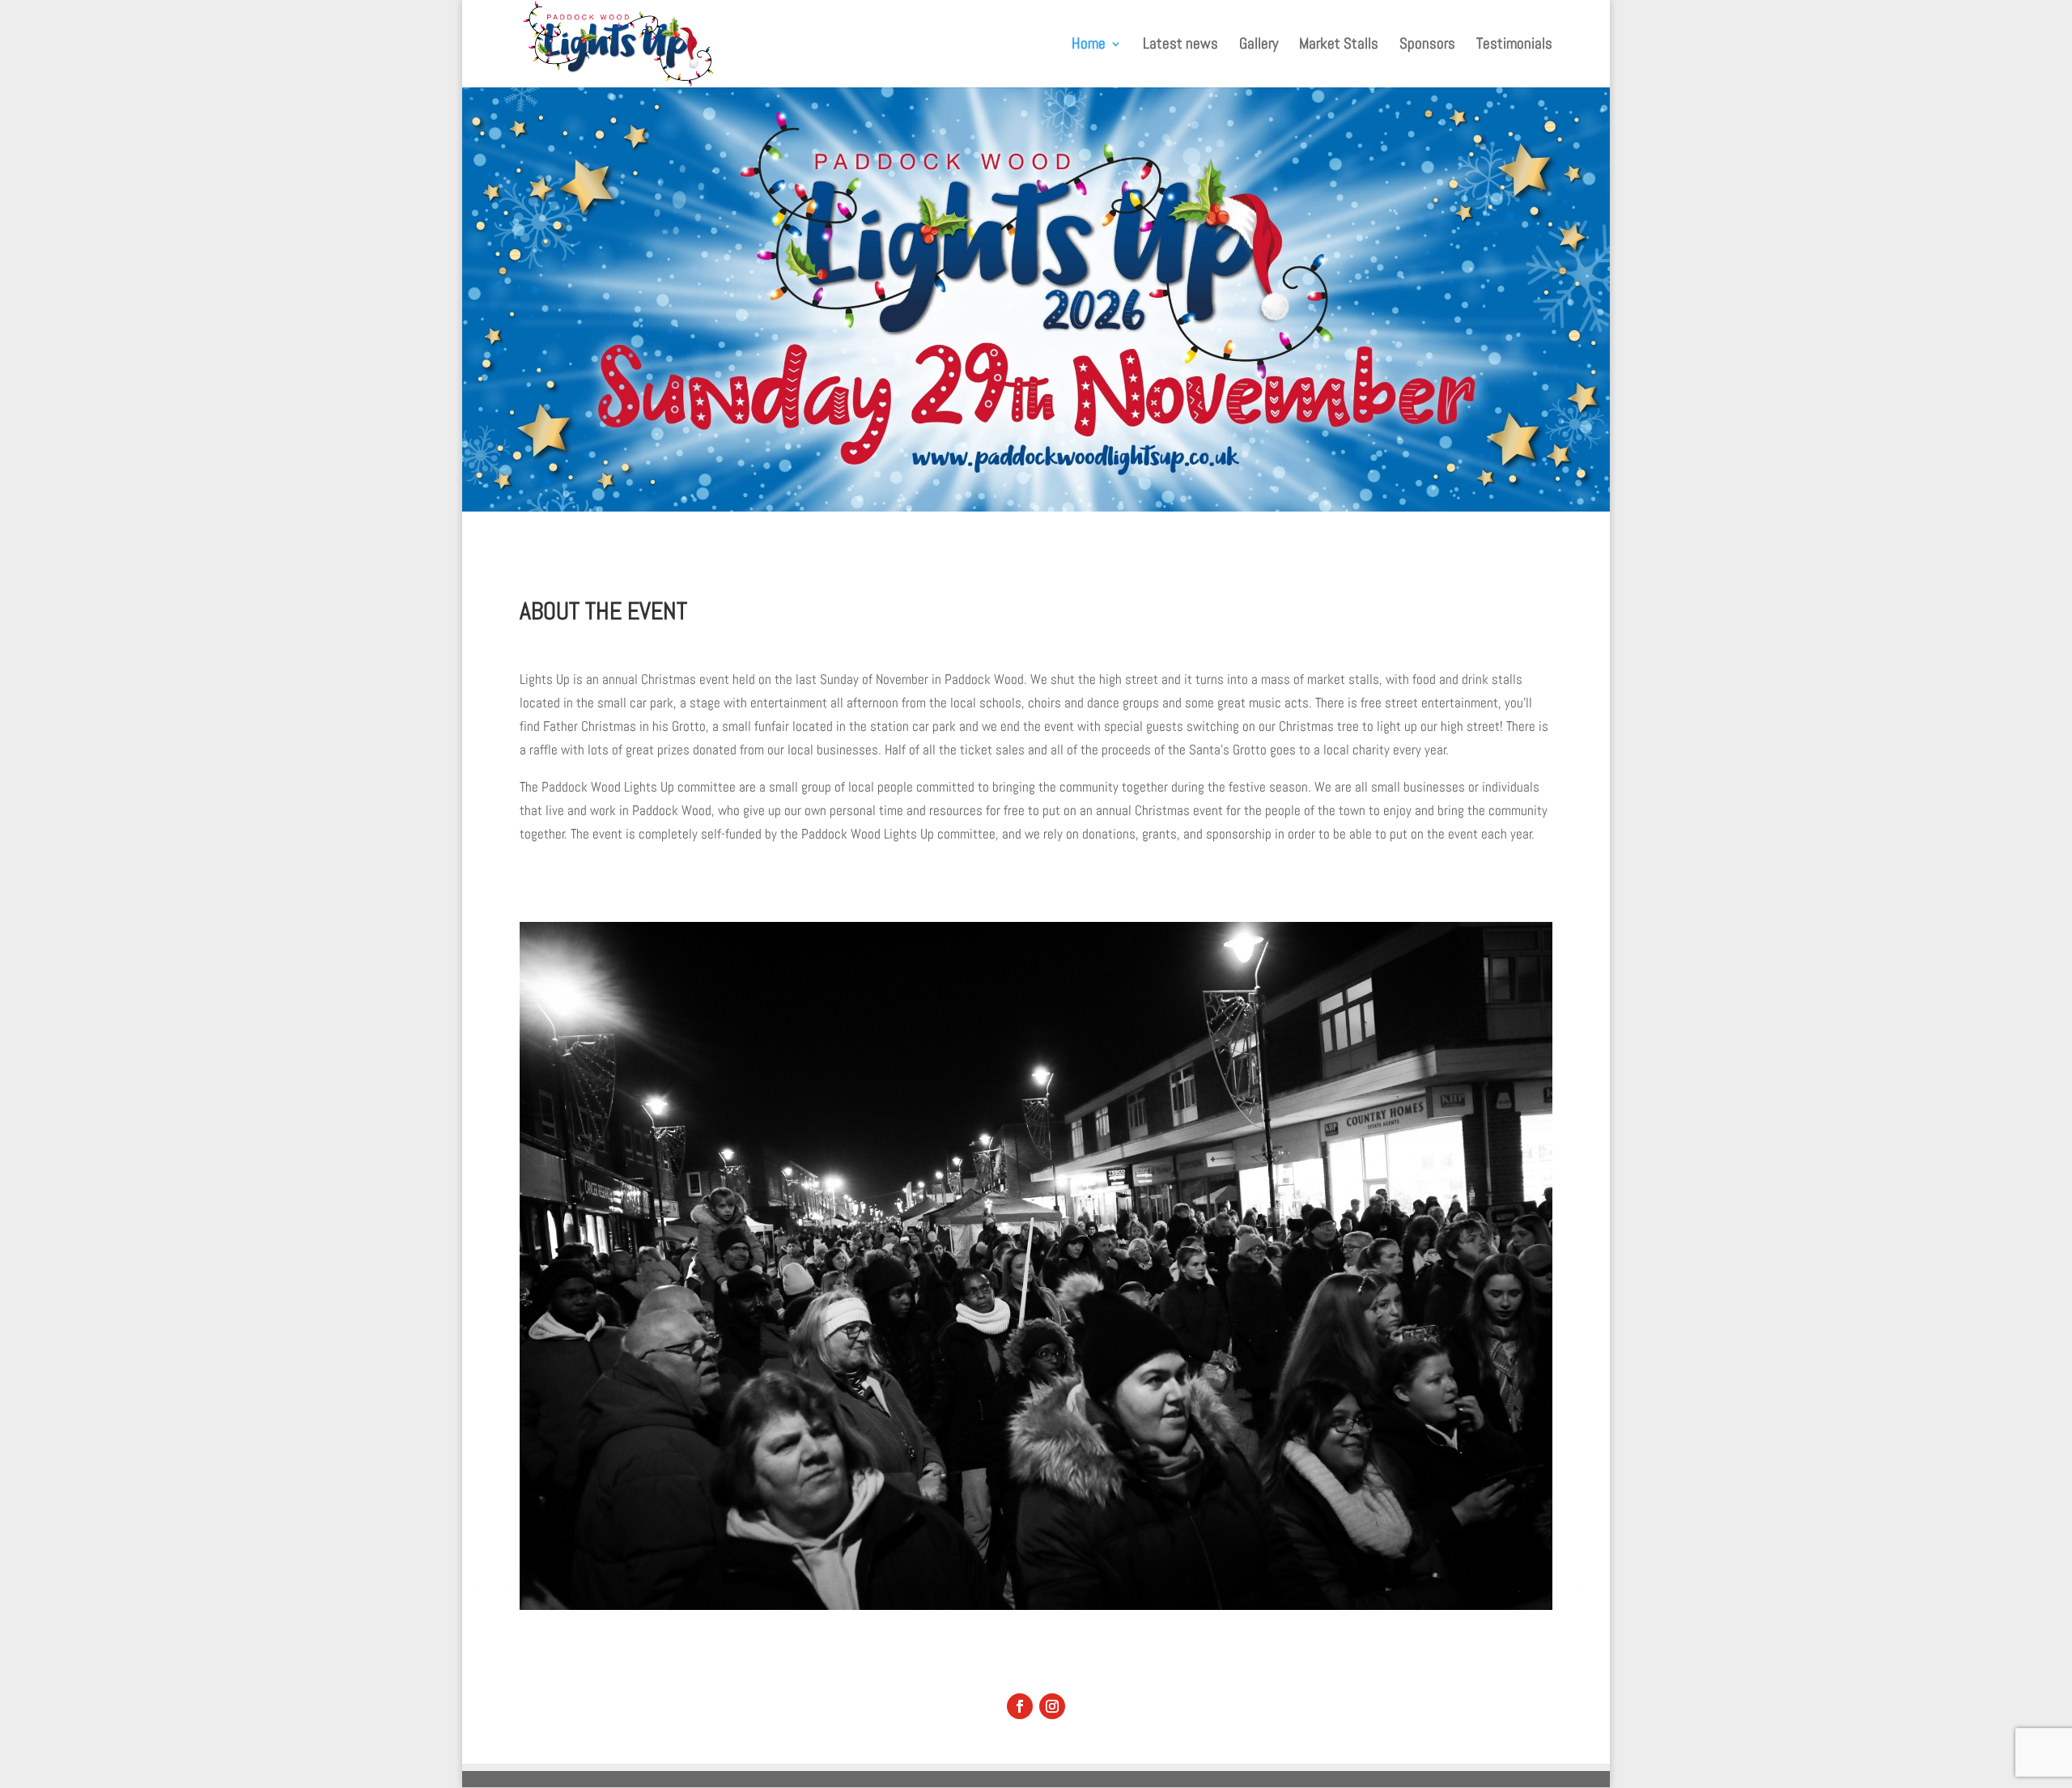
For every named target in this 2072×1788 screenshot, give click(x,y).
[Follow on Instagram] (1052, 1706)
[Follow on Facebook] (1020, 1706)
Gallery (1259, 46)
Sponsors (1427, 46)
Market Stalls (1339, 46)
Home (1089, 46)
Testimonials (1514, 46)
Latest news (1180, 46)
